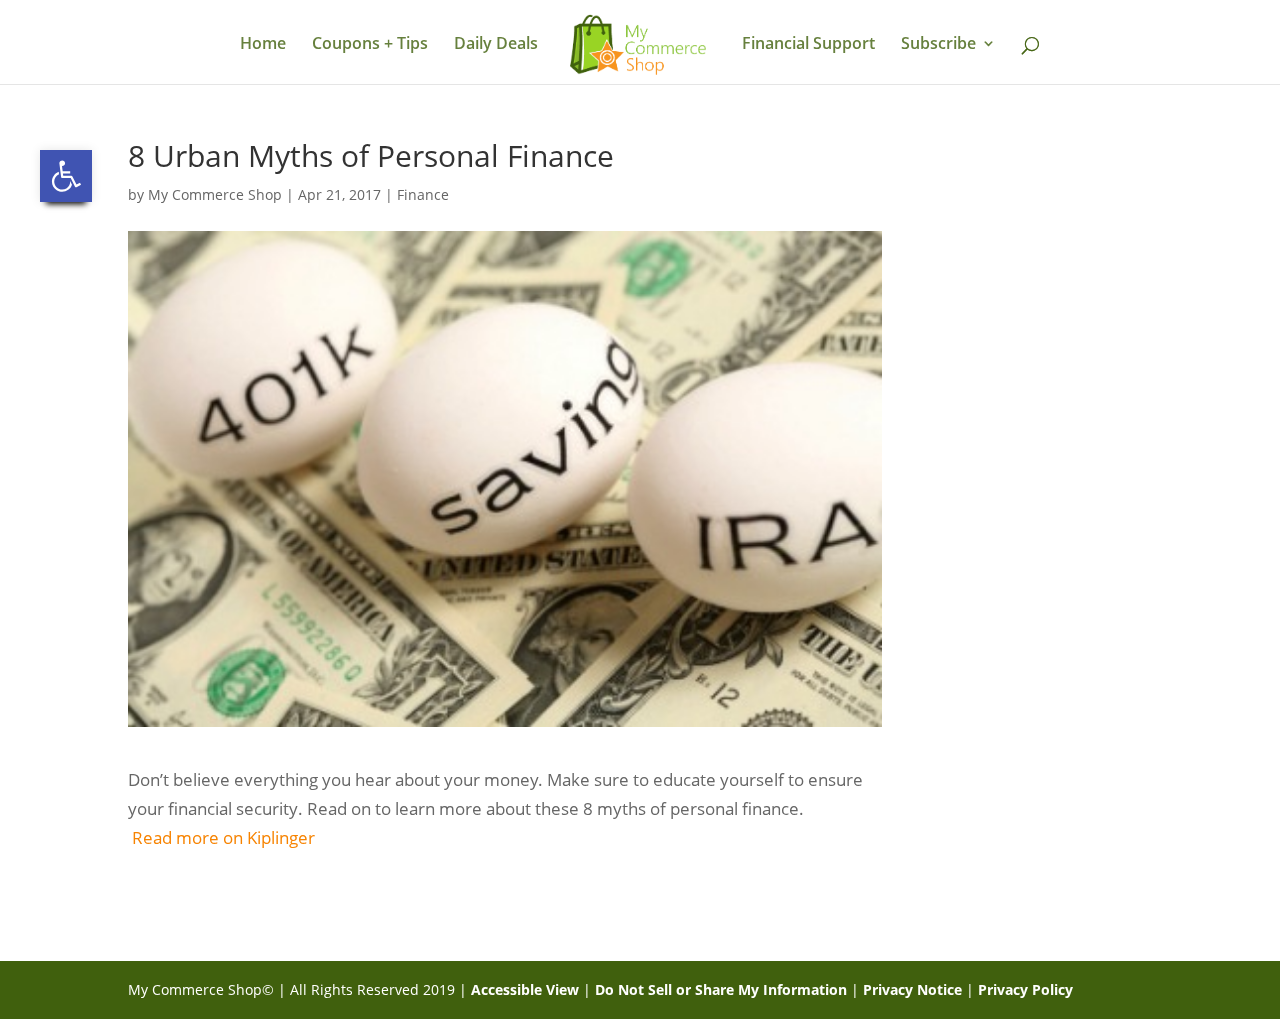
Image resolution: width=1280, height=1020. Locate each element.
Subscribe (938, 45)
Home (263, 45)
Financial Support (808, 45)
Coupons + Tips (370, 45)
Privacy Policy (1025, 989)
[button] (66, 176)
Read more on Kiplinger (223, 837)
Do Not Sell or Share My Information (721, 989)
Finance (423, 194)
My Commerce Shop (215, 194)
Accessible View (525, 989)
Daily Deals (496, 45)
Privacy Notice (912, 989)
